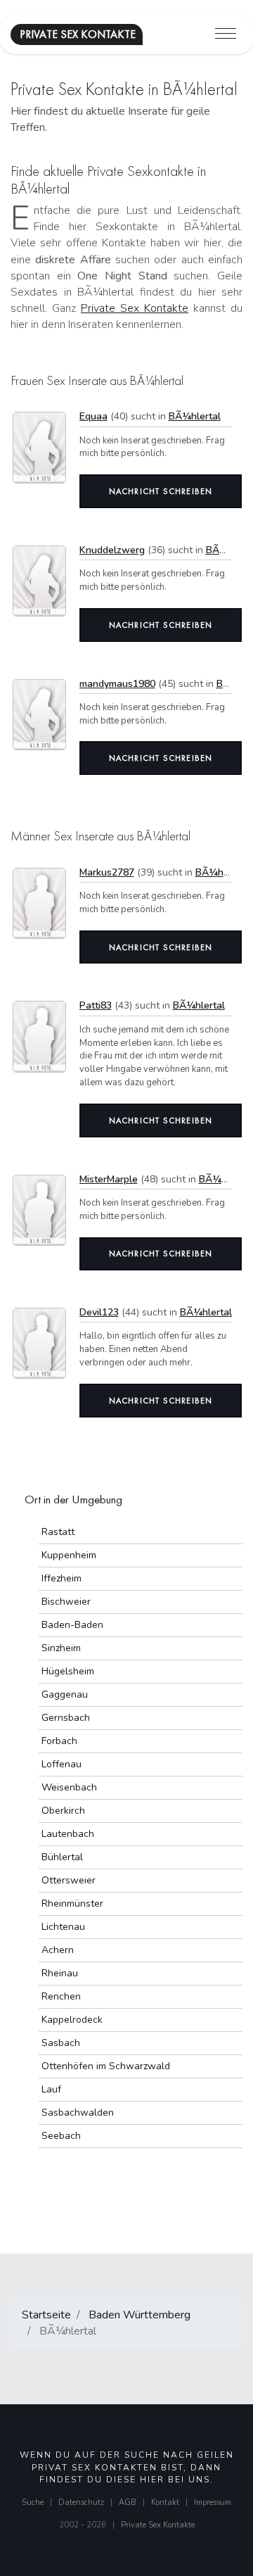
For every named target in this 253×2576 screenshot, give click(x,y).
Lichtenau (63, 1927)
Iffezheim (61, 1578)
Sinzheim (61, 1648)
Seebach (61, 2136)
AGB (128, 2502)
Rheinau (60, 1973)
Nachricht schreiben (161, 491)
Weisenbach (69, 1787)
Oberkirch (63, 1811)
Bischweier (66, 1602)
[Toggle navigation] (226, 34)
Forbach (59, 1741)
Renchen (61, 1996)
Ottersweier (69, 1880)
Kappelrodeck (72, 2020)
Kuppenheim (69, 1555)
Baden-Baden (72, 1625)
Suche (33, 2502)
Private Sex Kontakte (135, 308)
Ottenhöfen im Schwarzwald (106, 2066)
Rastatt (58, 1532)
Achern (58, 1950)
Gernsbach (66, 1718)
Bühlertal (62, 1857)
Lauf (51, 2089)
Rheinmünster (72, 1903)
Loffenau (61, 1764)
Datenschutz (81, 2502)
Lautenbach (68, 1834)
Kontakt (165, 2502)
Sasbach (61, 2043)
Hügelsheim (68, 1671)
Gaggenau (65, 1694)
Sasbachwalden (78, 2113)
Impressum (213, 2502)
